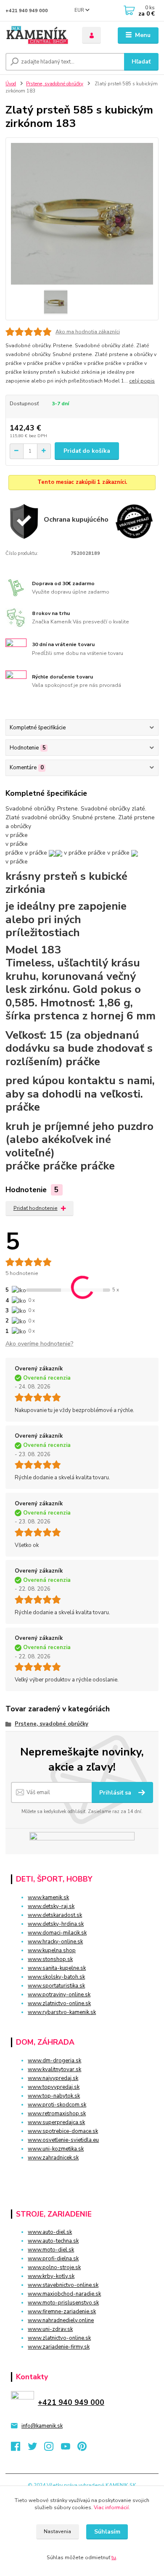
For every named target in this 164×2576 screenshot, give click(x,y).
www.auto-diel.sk (50, 2232)
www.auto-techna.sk (53, 2241)
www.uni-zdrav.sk (50, 2329)
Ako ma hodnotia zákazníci (88, 332)
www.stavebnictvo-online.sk (63, 2285)
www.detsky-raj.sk (51, 1906)
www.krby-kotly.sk (51, 2276)
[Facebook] (19, 2449)
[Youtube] (69, 2449)
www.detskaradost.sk (55, 1915)
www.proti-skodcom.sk (57, 2105)
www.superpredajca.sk (56, 2122)
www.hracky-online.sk (55, 1942)
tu (114, 2558)
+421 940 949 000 (27, 11)
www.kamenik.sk (48, 1898)
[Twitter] (36, 2449)
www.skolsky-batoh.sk (56, 1977)
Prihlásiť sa (116, 1793)
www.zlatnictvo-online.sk (59, 2003)
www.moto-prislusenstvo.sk (63, 2303)
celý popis (142, 381)
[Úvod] (37, 36)
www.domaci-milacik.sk (57, 1933)
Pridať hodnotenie (36, 1208)
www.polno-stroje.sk (54, 2267)
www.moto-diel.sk (51, 2250)
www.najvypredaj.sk (53, 2078)
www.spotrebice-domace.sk (63, 2131)
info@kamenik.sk (42, 2426)
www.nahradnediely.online (61, 2320)
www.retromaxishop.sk (57, 2114)
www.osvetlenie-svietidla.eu (63, 2140)
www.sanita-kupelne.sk (57, 1968)
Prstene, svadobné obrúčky (55, 84)
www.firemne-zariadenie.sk (62, 2312)
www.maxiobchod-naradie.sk (64, 2294)
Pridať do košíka (87, 451)
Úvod (11, 84)
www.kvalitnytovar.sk (54, 2069)
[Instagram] (53, 2449)
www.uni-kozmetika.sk (56, 2149)
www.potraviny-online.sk (59, 1995)
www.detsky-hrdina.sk (56, 1924)
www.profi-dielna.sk (53, 2259)
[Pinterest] (82, 2449)
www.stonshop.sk (50, 1959)
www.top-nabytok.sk (54, 2096)
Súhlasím (107, 2532)
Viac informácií (111, 2507)
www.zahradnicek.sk (53, 2158)
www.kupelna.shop (52, 1950)
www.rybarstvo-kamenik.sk (62, 2012)
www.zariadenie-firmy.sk (59, 2347)
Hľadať (141, 62)
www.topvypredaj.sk (54, 2087)
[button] (82, 2173)
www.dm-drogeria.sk (54, 2061)
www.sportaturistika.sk (56, 1986)
